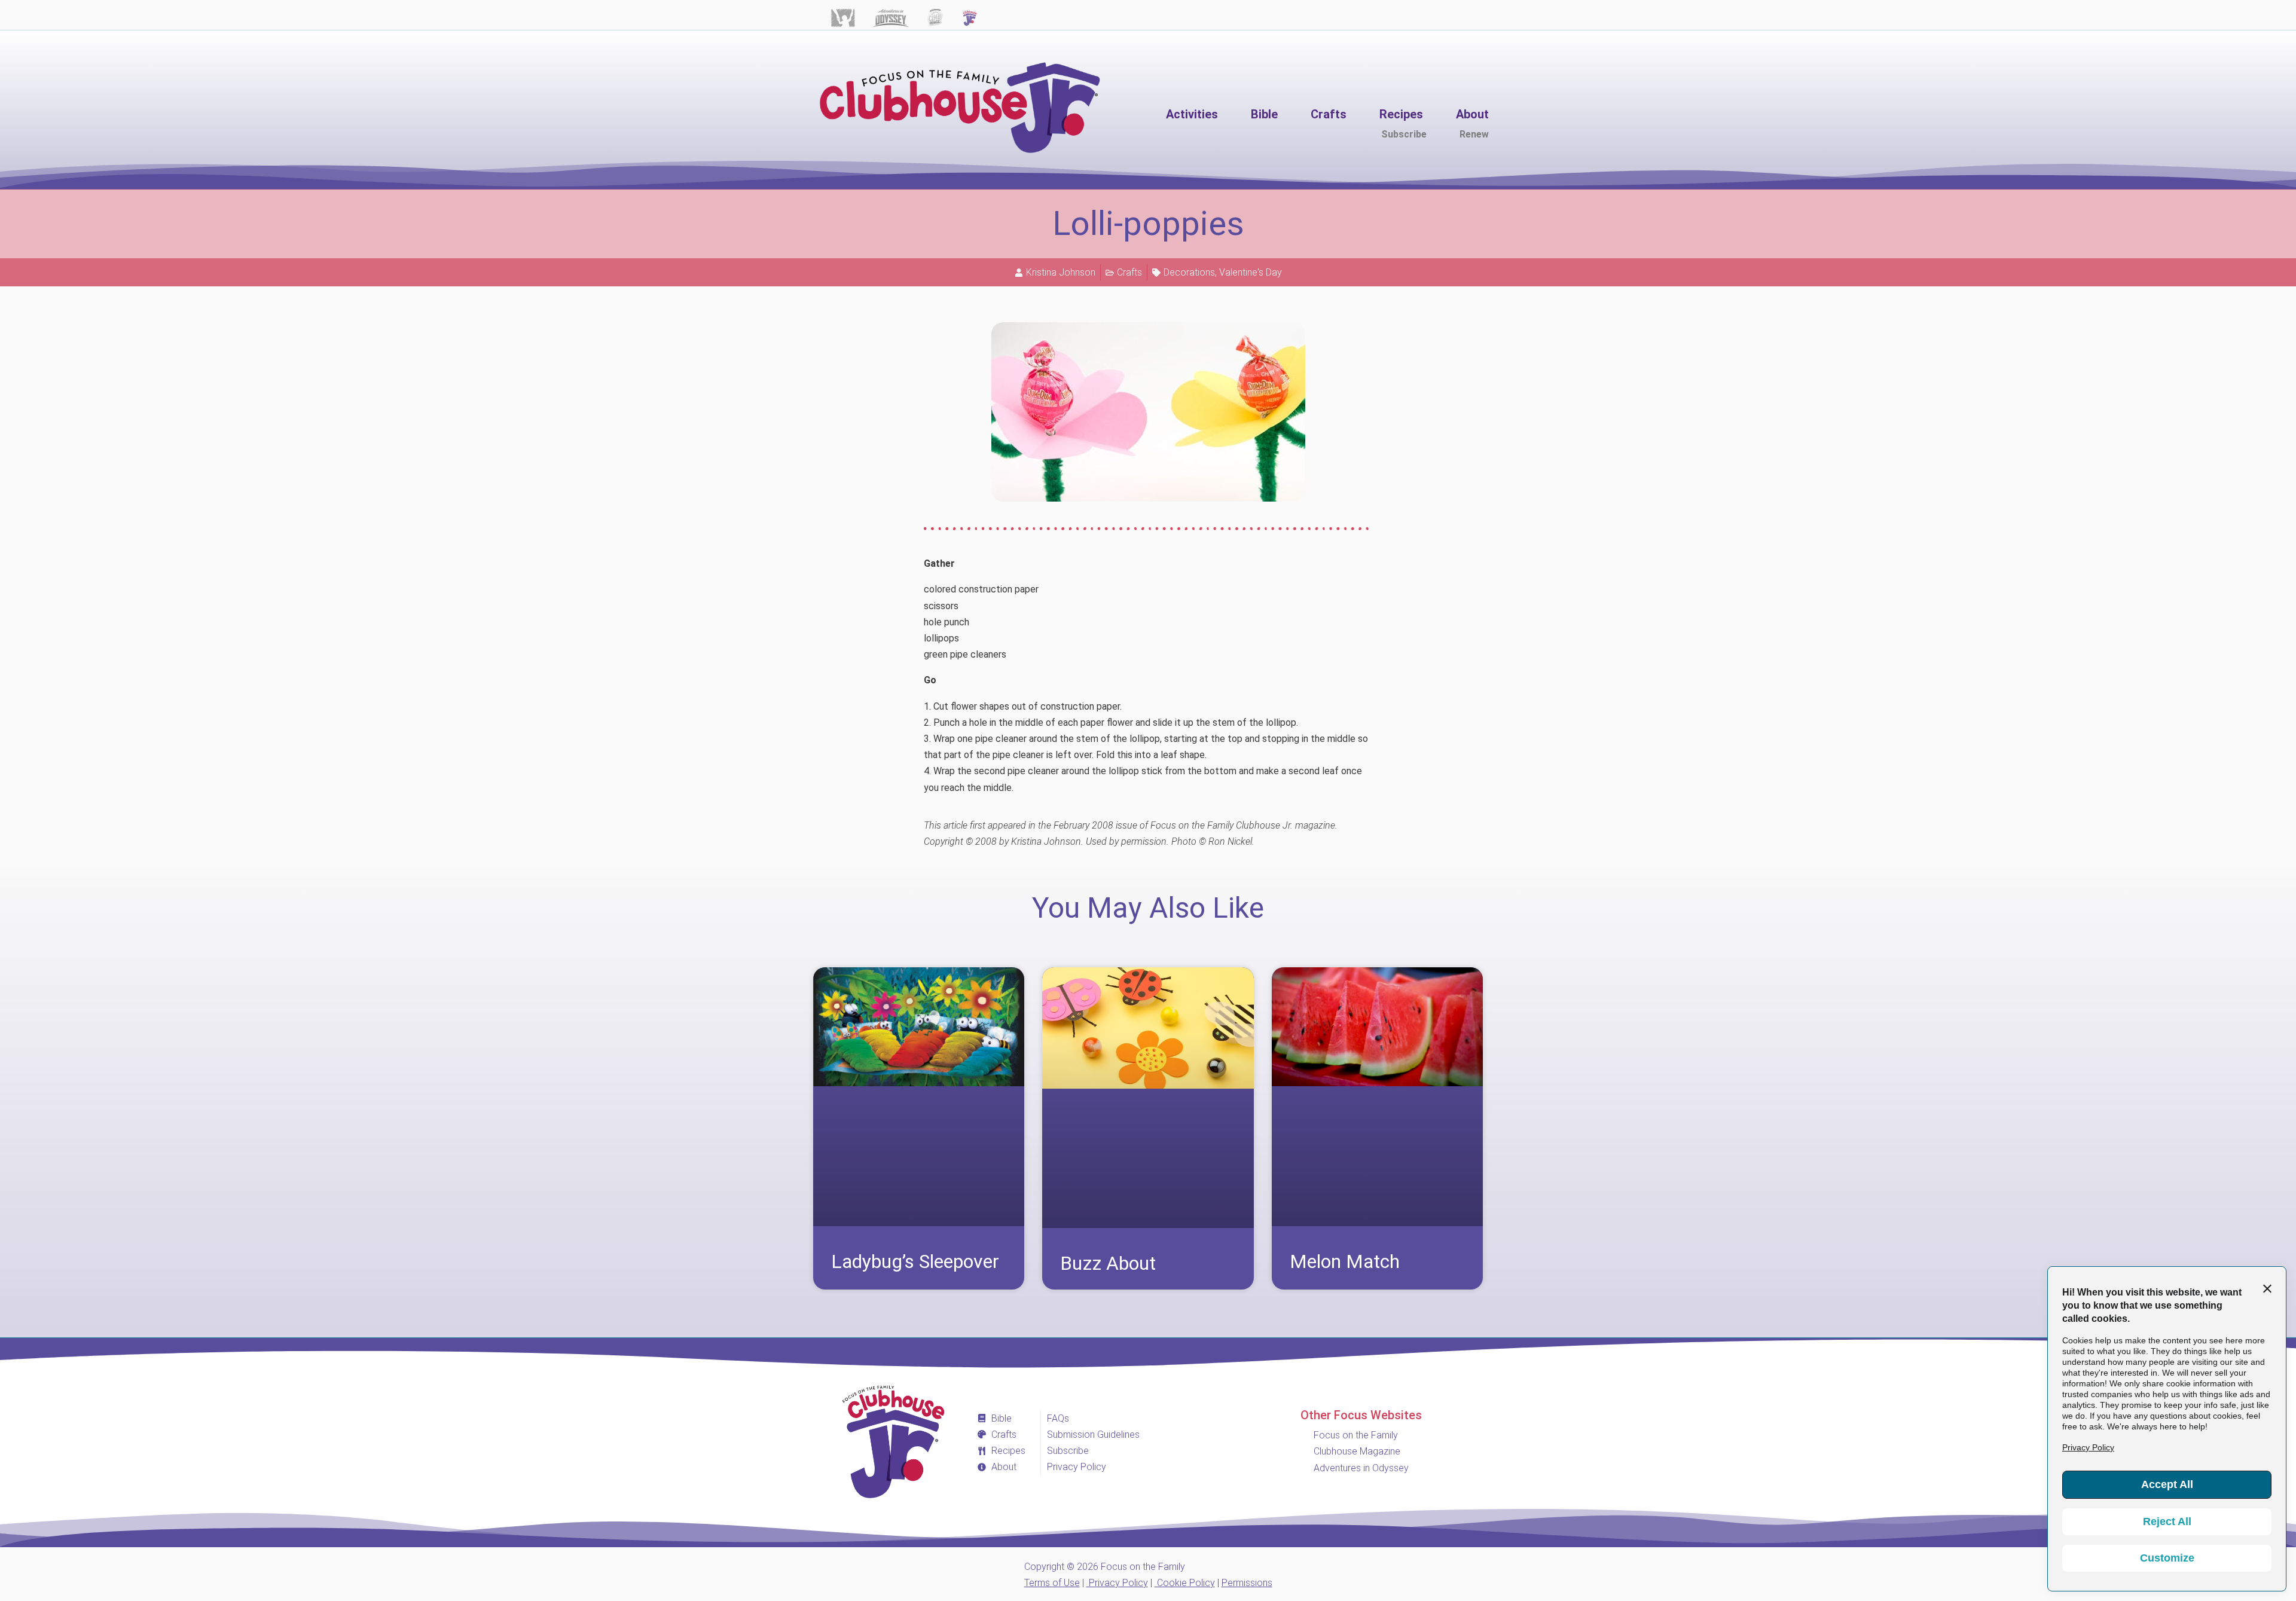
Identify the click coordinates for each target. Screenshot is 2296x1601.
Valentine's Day (1251, 272)
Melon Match (1345, 1261)
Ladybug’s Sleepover (915, 1261)
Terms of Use (1052, 1583)
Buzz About (1108, 1263)
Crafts (1129, 272)
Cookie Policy (1185, 1583)
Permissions (1247, 1583)
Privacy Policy (1117, 1583)
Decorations (1189, 272)
